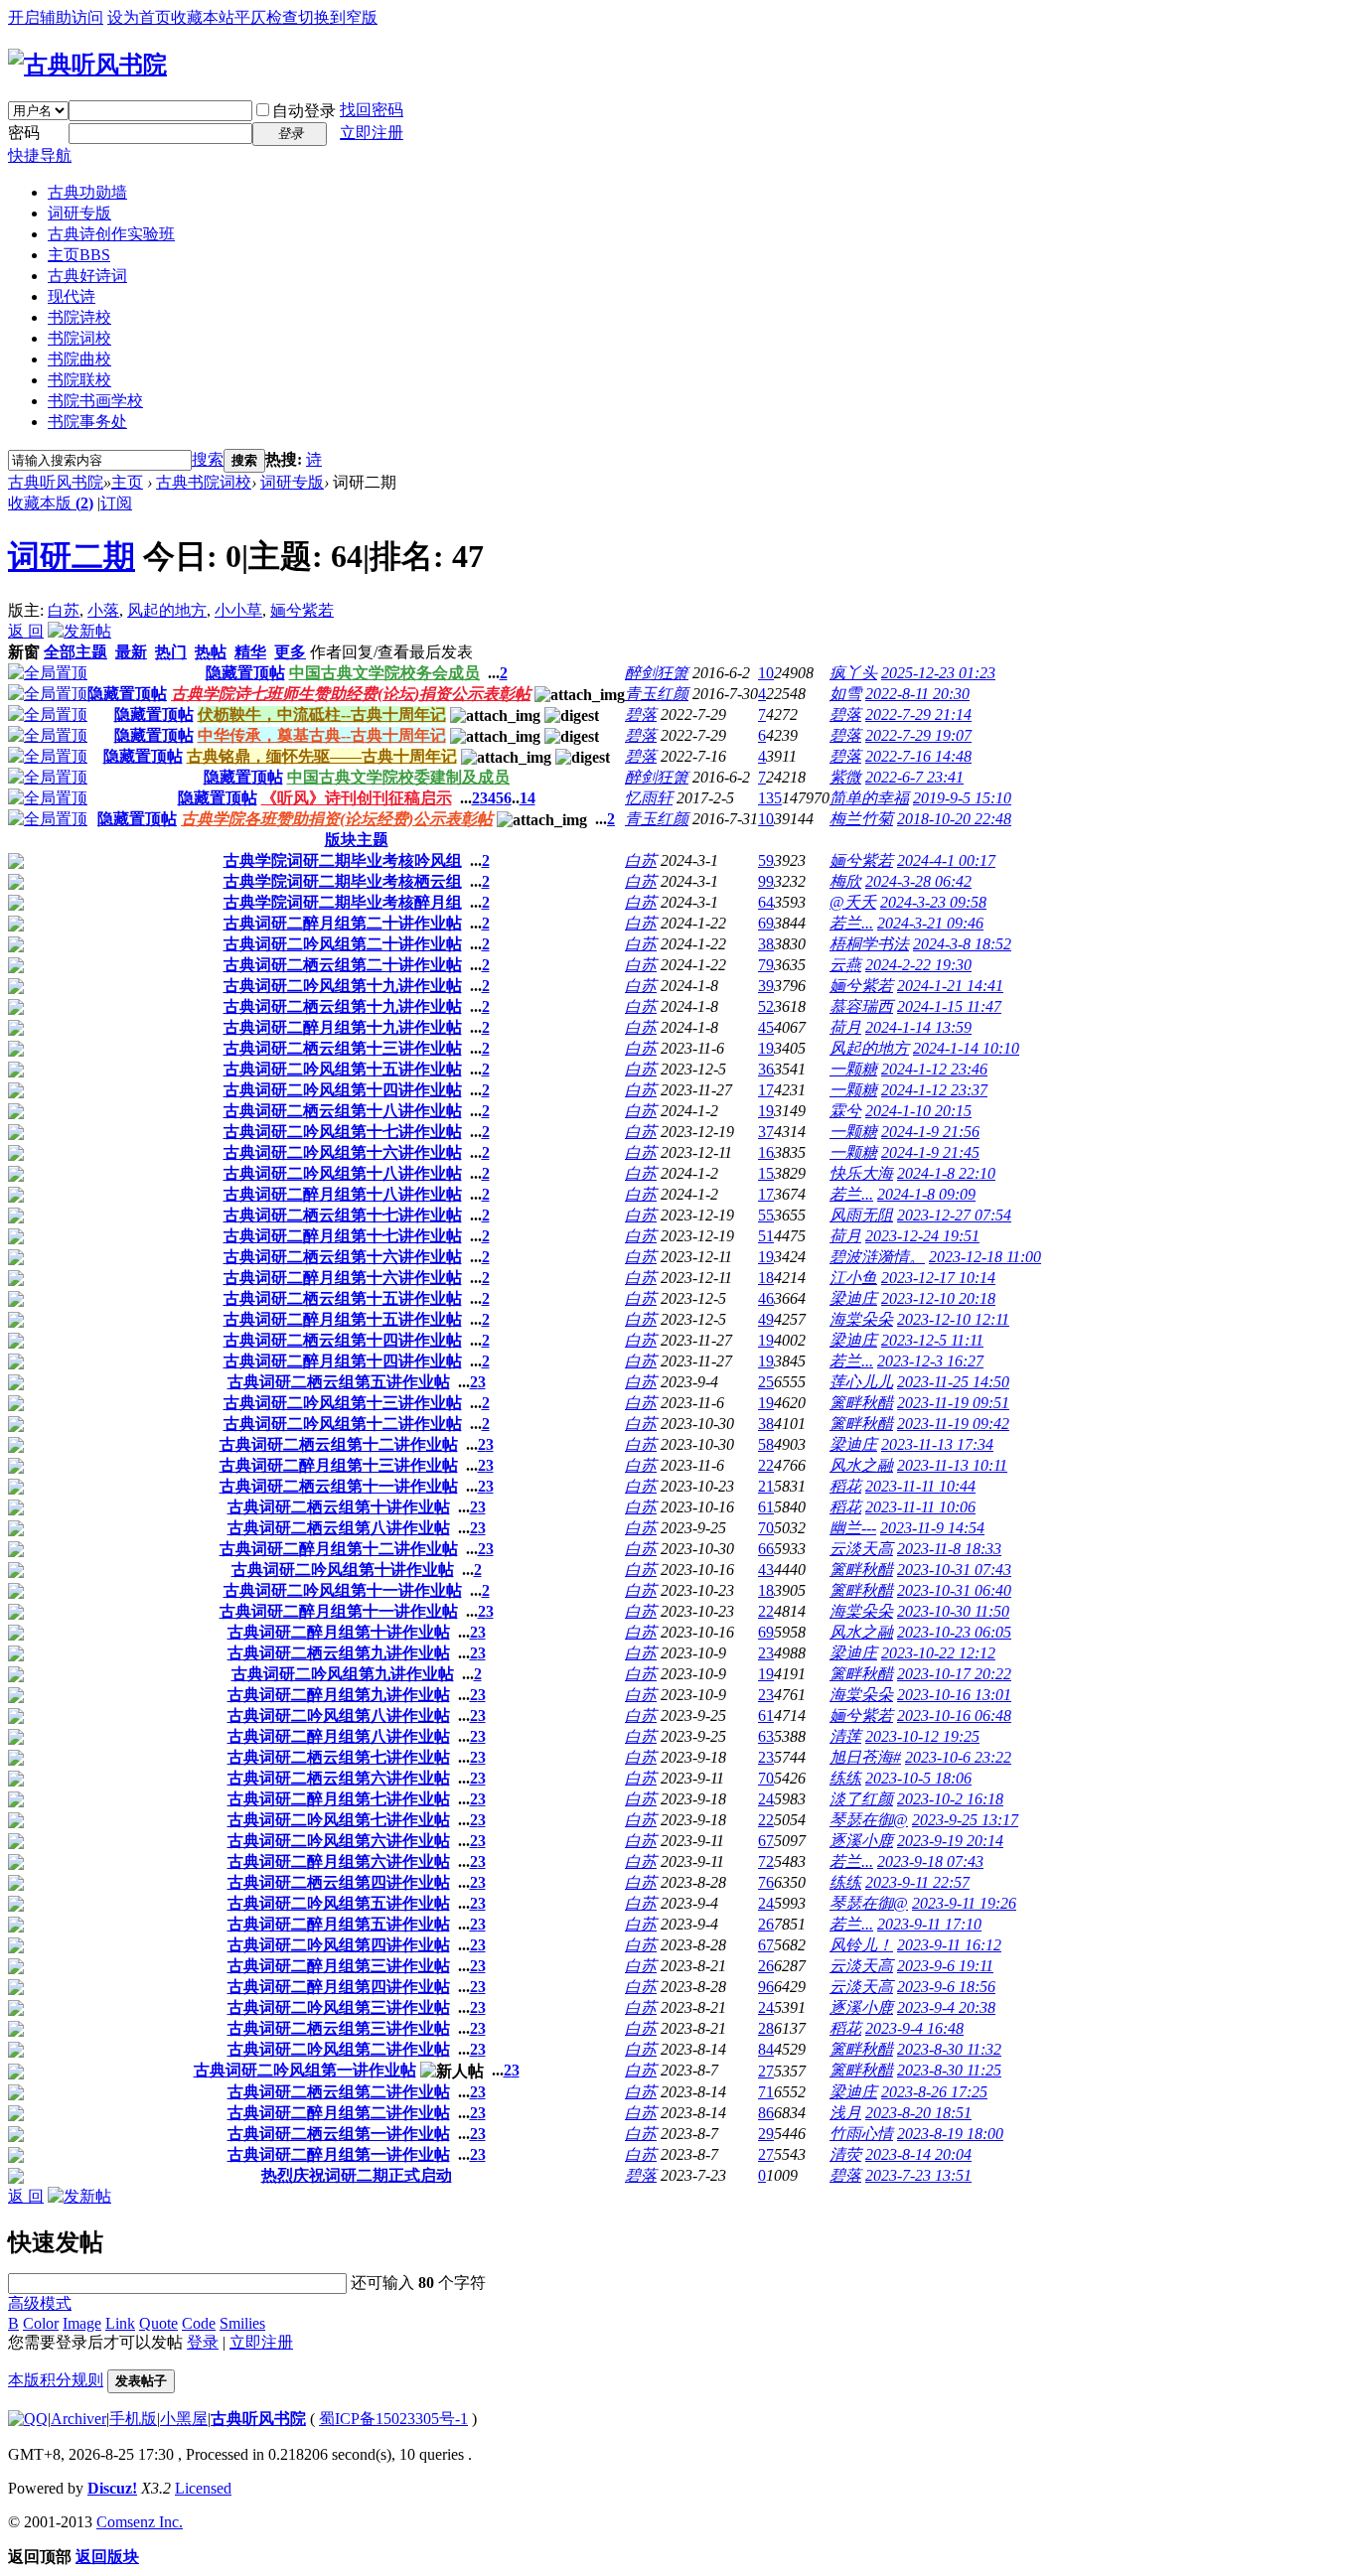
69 (766, 923)
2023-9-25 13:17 (965, 1820)
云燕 (845, 965)
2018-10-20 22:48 (954, 819)
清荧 (845, 2154)
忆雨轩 (649, 798)
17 (766, 1090)
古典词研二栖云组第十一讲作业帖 (339, 1486)
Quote (158, 2323)
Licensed (203, 2488)
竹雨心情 (861, 2134)
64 (766, 902)
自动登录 (304, 111)
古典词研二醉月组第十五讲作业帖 (343, 1319)
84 (766, 2049)
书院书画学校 (95, 401)
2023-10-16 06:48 (954, 1716)
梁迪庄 (853, 1298)
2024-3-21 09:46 (930, 923)
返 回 (26, 631)
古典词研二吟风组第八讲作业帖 (339, 1716)
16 (766, 1152)
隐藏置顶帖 (245, 673)
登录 (203, 2342)
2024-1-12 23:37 (934, 1090)
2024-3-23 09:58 (933, 902)
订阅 (116, 503)
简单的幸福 (869, 798)
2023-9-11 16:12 (949, 1945)
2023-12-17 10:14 (938, 1278)
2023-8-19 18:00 (950, 2134)
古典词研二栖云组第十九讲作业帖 (343, 1006)
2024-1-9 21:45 (930, 1152)
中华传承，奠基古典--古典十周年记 (322, 735)
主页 (79, 255)
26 (766, 1924)
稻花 (845, 1486)
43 (766, 1570)
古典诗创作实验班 (111, 234)
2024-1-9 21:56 (930, 1132)
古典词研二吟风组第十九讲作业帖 (343, 986)
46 (766, 1298)
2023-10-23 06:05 (954, 1632)
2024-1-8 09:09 (926, 1194)
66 (766, 1549)
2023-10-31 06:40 (954, 1590)
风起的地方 (167, 610)
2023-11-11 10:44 (920, 1486)
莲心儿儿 (861, 1382)
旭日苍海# (865, 1757)
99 (766, 881)
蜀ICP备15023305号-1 (393, 2419)
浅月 (845, 2113)
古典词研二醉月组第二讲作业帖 (339, 2113)
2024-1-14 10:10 (966, 1048)
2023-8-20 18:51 (918, 2113)
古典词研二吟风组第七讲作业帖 (339, 1820)
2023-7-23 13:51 (918, 2175)
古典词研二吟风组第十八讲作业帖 (343, 1173)
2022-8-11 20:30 (917, 694)
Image (82, 2323)
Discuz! (112, 2488)
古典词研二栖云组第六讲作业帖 (339, 1778)
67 (766, 1841)
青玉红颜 (657, 694)
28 (766, 2028)
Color (41, 2323)
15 (766, 1173)
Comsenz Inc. (140, 2522)
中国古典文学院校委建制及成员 (398, 777)
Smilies (242, 2323)
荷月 (845, 1027)
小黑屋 (184, 2419)
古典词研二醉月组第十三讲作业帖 (339, 1465)
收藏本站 (203, 17)
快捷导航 (40, 155)
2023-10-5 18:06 (918, 1778)
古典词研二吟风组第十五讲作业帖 (343, 1069)
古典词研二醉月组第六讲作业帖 (339, 1861)
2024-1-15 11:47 (949, 1006)
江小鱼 (853, 1278)
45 (766, 1027)
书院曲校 (79, 359)
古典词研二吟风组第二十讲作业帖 (343, 944)
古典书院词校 (204, 482)
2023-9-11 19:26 (964, 1903)
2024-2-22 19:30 (918, 965)
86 (766, 2113)
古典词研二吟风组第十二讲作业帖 (343, 1424)
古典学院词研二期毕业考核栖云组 (343, 881)
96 (766, 1987)
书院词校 (79, 338)
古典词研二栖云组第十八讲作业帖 (343, 1111)
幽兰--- (853, 1528)
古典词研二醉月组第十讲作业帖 (339, 1632)
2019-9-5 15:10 (962, 798)
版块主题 (357, 840)
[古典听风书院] (87, 65)
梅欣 (845, 881)
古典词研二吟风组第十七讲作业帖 (343, 1132)
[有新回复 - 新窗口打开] (16, 863)
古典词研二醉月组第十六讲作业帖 (343, 1278)
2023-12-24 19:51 (922, 1236)
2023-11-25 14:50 (953, 1382)
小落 (103, 610)
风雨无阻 (861, 1215)
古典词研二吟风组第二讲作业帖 (339, 2049)
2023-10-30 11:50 (953, 1611)
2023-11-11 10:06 (920, 1507)
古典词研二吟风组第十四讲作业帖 (343, 1090)
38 (766, 944)
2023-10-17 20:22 (954, 1674)
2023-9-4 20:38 (946, 2007)
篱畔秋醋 (861, 1403)
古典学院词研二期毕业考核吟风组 (343, 860)
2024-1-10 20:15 (918, 1111)
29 (766, 2134)
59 (766, 860)
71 (766, 2092)
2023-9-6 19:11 (945, 1966)
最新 (131, 652)
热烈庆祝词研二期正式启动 (357, 2175)
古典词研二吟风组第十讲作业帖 (343, 1570)
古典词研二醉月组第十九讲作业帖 (343, 1027)
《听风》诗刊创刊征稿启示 (357, 798)
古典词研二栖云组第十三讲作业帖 (343, 1048)
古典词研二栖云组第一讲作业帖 (339, 2134)
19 (766, 1048)
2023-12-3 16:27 (930, 1361)
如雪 (845, 694)
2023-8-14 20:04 (918, 2154)
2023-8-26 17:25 (934, 2092)
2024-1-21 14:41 (950, 986)
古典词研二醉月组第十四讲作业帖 (343, 1361)
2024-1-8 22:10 (946, 1173)
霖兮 (845, 1111)
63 (766, 1736)
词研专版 (79, 213)
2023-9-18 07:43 (930, 1861)
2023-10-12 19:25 (922, 1736)
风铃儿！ (861, 1945)
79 (766, 965)
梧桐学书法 (869, 944)
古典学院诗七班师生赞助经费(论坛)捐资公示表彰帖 (351, 694)
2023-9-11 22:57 (917, 1882)
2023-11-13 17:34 (937, 1444)
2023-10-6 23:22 (958, 1757)
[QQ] (28, 2419)
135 (770, 798)
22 (766, 1465)
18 (766, 1278)
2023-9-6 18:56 (946, 1987)
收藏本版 (51, 503)
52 (766, 1006)
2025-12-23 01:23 (938, 673)
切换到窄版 (338, 17)
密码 (24, 133)
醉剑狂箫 (657, 673)
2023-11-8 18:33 (949, 1549)
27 (766, 2071)
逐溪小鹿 (861, 1841)
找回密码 (372, 110)
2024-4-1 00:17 (946, 860)
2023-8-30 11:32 (949, 2049)
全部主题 (75, 652)
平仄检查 (266, 17)
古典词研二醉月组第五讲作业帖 (339, 1924)
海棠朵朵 (861, 1319)
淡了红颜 (861, 1799)
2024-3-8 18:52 (962, 944)
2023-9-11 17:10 (929, 1924)
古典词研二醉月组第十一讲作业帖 (339, 1611)
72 (766, 1861)
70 (766, 1528)
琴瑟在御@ (869, 1820)
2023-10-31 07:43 (954, 1570)
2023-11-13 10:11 (952, 1465)
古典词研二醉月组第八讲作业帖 (339, 1736)
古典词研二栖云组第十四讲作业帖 (343, 1340)
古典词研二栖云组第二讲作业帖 (339, 2092)
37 (766, 1132)
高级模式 (40, 2303)
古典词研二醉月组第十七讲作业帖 (343, 1236)
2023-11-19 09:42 (953, 1424)
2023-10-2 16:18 (950, 1799)
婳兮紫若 (302, 610)
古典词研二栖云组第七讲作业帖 (339, 1757)
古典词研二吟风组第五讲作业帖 (339, 1903)
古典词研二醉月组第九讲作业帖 (339, 1695)
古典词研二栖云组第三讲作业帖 (339, 2028)
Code (199, 2323)
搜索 (208, 459)
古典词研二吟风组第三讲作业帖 (339, 2007)
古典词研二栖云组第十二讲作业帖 (339, 1444)
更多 (290, 652)
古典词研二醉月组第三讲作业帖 (339, 1966)
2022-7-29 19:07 (918, 735)
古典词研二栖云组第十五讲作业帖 (343, 1298)
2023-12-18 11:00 (985, 1257)
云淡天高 (861, 1549)
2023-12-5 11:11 (932, 1340)
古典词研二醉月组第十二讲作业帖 (339, 1549)
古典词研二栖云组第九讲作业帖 (339, 1653)
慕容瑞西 (861, 1006)
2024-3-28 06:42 (918, 881)
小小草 (238, 610)
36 (766, 1069)
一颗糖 (853, 1069)
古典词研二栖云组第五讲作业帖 (339, 1382)
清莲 (845, 1736)
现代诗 (72, 296)
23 (766, 1653)
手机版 (133, 2419)
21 (766, 1486)
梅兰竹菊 (861, 819)
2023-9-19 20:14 (950, 1841)
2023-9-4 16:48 (914, 2028)
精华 (250, 652)
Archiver (78, 2419)
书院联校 (79, 380)
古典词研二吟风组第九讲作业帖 (343, 1674)
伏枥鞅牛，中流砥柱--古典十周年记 (322, 715)
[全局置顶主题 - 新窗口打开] (48, 673)
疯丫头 (853, 673)
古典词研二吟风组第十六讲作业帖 (343, 1152)
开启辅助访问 (56, 17)
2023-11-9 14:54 (932, 1528)
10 (766, 673)
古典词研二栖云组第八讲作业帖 (339, 1528)
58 (766, 1444)
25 (766, 1382)
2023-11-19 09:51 (953, 1403)
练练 (845, 1778)
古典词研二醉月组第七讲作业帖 (339, 1799)
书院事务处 (87, 422)
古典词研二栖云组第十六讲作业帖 (343, 1257)
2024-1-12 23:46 (934, 1069)
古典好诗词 (87, 276)
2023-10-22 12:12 (938, 1653)
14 (528, 798)
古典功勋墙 (87, 192)
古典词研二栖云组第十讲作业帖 (339, 1507)
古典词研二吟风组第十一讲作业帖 (343, 1590)
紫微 (845, 777)
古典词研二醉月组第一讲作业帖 (339, 2154)
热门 (171, 652)
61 (766, 1507)
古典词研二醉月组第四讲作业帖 (339, 1987)
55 (766, 1215)
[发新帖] (79, 631)
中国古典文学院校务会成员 (384, 673)
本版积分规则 (56, 2380)
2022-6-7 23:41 (914, 777)
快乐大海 (861, 1173)
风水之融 (861, 1465)
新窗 (24, 652)
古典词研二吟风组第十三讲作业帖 (343, 1403)
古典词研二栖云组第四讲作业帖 (339, 1882)
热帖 (211, 652)
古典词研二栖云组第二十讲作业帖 (343, 965)
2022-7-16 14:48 (918, 756)
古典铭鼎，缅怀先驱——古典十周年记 (322, 756)
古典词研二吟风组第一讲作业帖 (305, 2070)
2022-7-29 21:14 (918, 715)
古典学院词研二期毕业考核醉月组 (343, 902)
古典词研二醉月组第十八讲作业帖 (343, 1194)
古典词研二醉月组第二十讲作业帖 (343, 923)
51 (766, 1236)
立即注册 (372, 133)
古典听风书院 (56, 482)
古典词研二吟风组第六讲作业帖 (339, 1841)
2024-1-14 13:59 (918, 1027)
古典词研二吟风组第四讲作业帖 (339, 1945)
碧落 (641, 715)
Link (120, 2323)
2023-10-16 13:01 (954, 1695)
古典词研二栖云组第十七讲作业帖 (343, 1215)
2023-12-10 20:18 (938, 1298)
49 (766, 1319)
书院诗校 (79, 317)
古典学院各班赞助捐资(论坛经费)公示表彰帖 (337, 819)
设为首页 (139, 17)
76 (766, 1882)
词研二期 (72, 556)
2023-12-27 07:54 (954, 1215)
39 (766, 986)
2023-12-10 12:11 (953, 1319)
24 (766, 1799)
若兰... (851, 923)
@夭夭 (853, 902)
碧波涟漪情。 (877, 1257)
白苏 (64, 610)
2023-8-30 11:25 (949, 2070)
